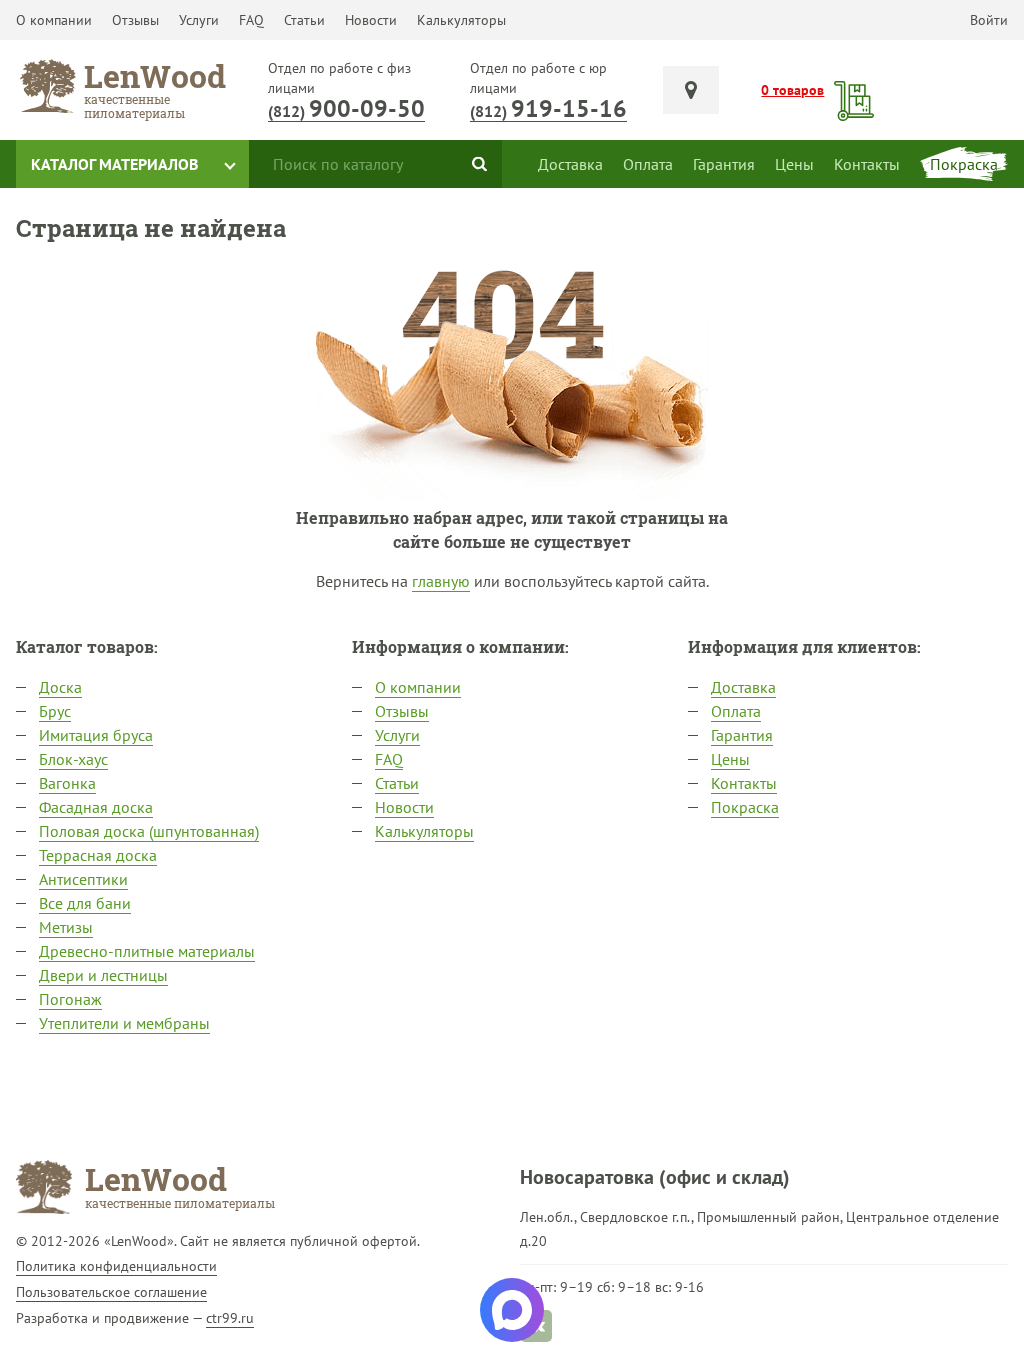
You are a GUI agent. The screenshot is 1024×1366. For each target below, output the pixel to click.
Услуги (199, 20)
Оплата (736, 711)
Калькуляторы (461, 20)
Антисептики (83, 879)
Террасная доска (98, 855)
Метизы (66, 927)
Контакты (744, 783)
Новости (371, 20)
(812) (346, 111)
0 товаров (792, 90)
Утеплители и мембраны (124, 1023)
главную (441, 581)
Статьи (304, 20)
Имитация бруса (96, 735)
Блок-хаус (73, 759)
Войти (989, 20)
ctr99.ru (230, 1318)
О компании (54, 20)
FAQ (251, 20)
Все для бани (85, 903)
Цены (730, 759)
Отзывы (135, 20)
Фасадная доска (96, 807)
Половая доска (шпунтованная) (149, 831)
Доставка (743, 687)
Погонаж (70, 999)
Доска (60, 687)
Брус (55, 711)
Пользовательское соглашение (111, 1292)
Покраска (745, 807)
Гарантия (742, 735)
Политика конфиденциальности (116, 1266)
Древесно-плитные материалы (147, 951)
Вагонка (67, 783)
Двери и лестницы (103, 975)
